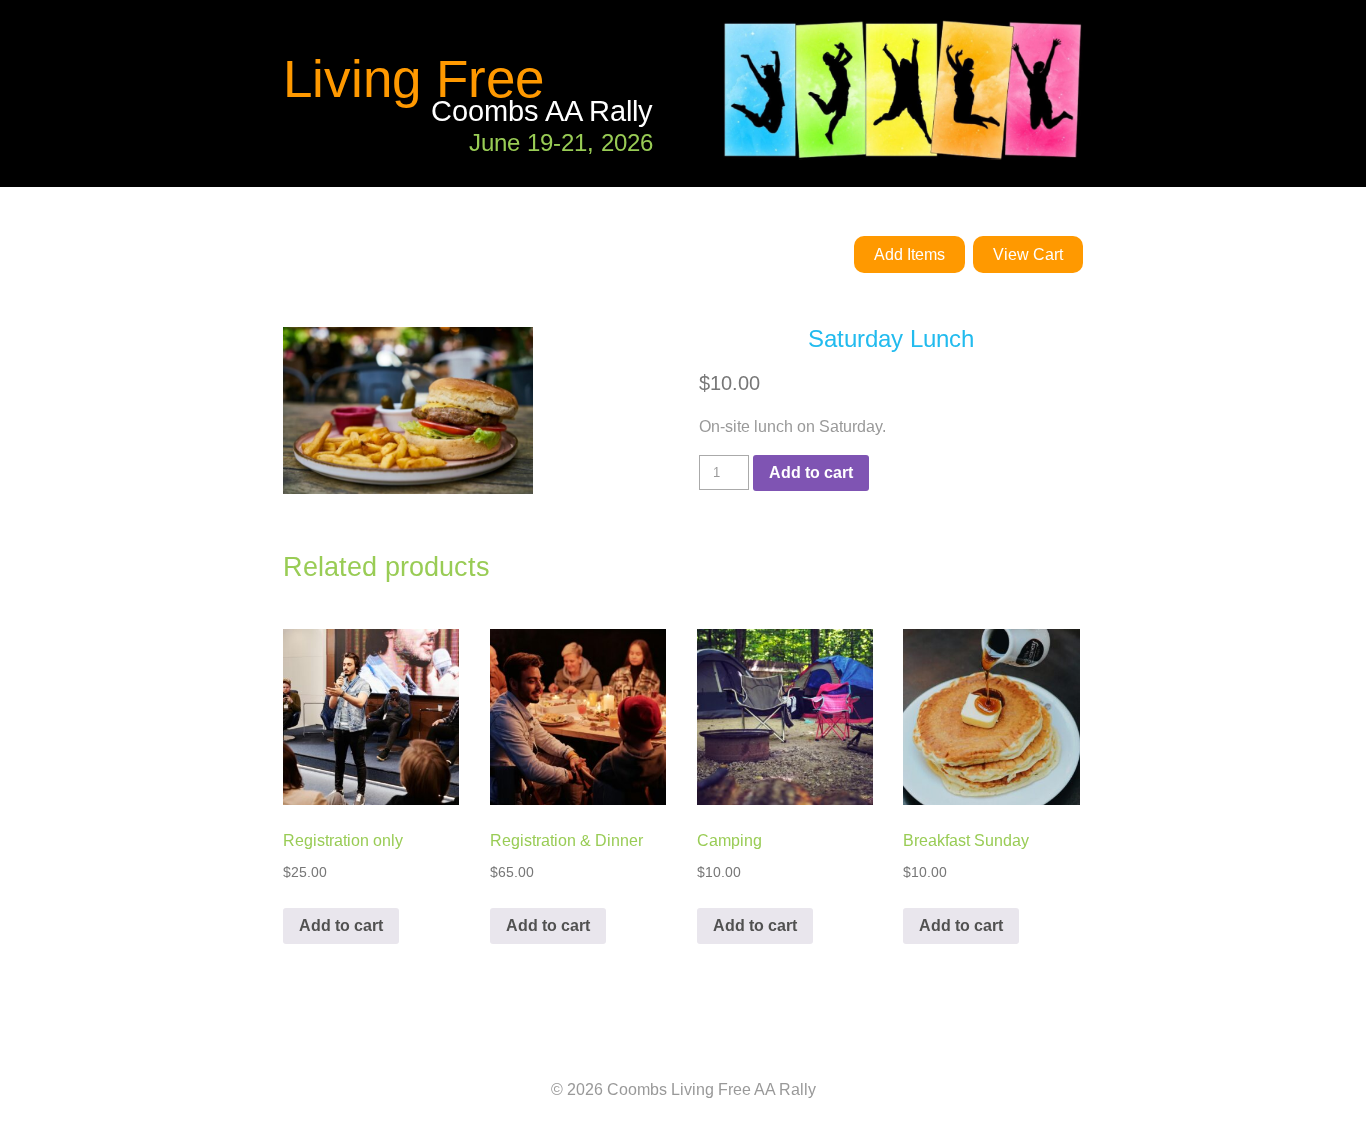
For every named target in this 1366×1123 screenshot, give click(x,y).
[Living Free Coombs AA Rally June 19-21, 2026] (683, 174)
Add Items (909, 254)
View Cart (1028, 254)
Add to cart (811, 472)
